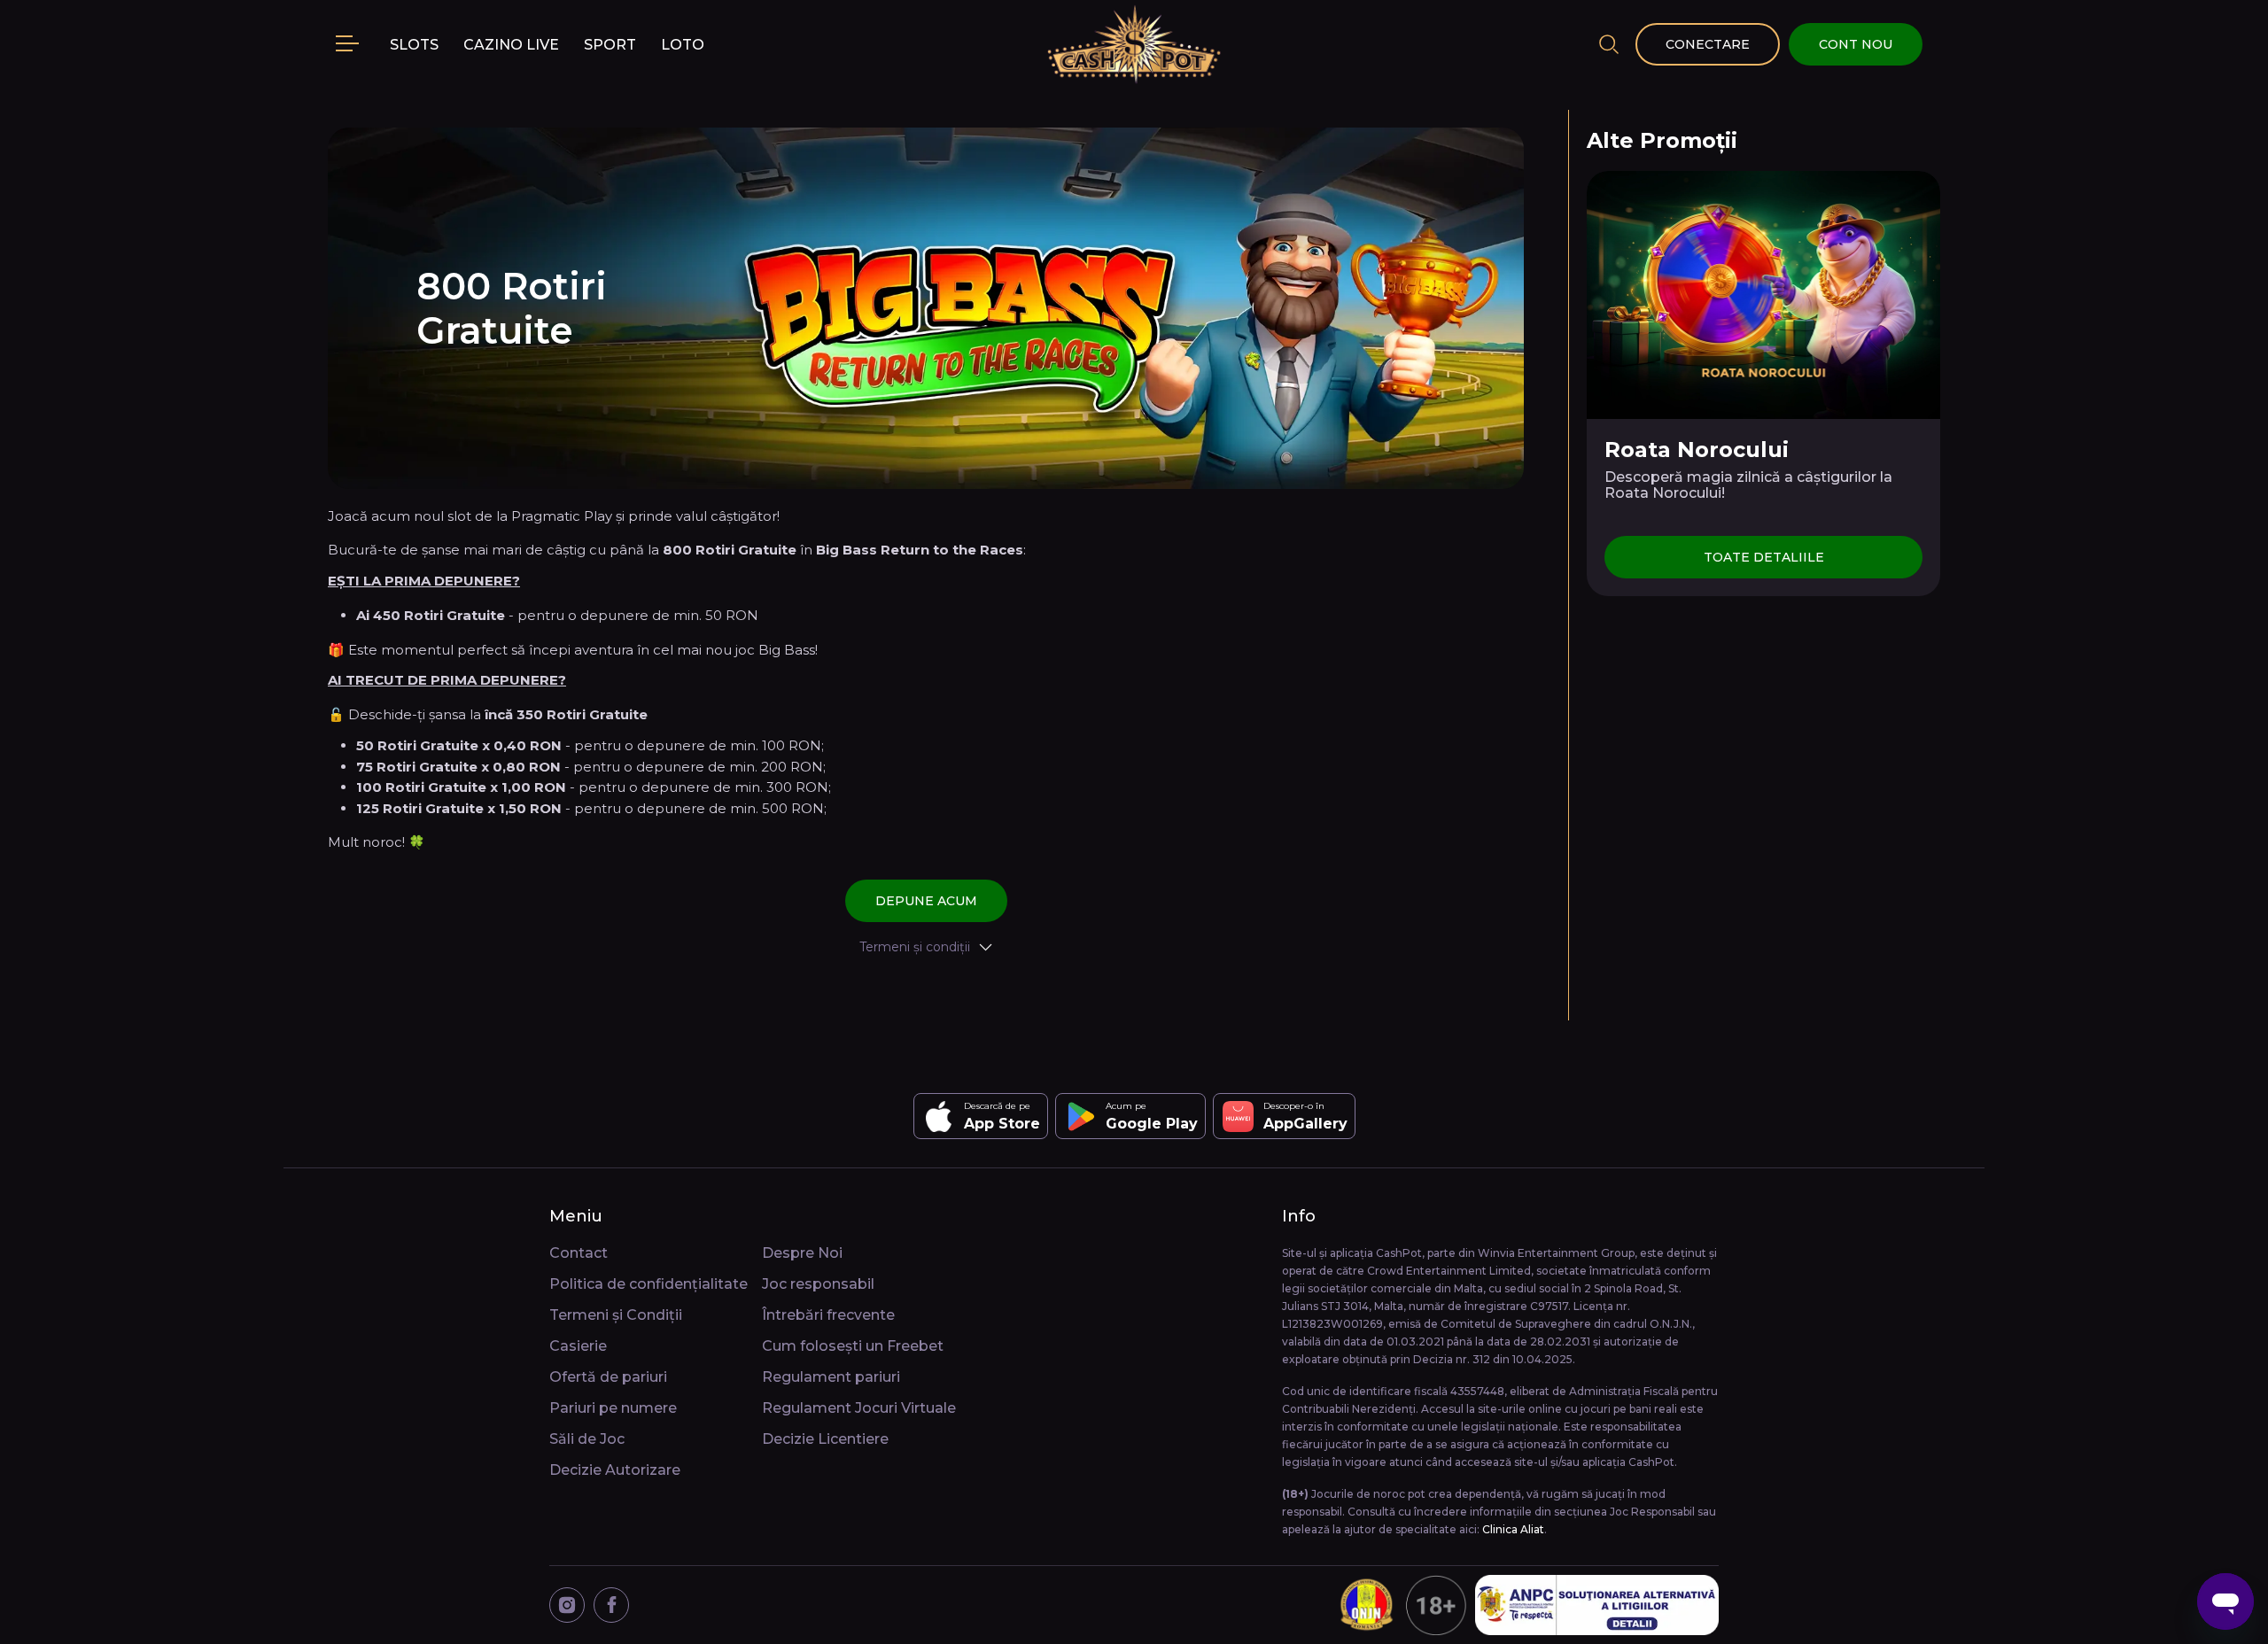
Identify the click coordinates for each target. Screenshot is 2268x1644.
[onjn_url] (1401, 1605)
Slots (414, 45)
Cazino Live (511, 45)
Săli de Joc (587, 1439)
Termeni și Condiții (616, 1315)
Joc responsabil (818, 1284)
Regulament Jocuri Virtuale (859, 1408)
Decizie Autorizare (615, 1470)
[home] (1134, 44)
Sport (610, 45)
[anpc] (1597, 1605)
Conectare (1708, 44)
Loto (683, 45)
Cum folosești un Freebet (853, 1346)
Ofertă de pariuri (608, 1377)
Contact (579, 1253)
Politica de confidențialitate (649, 1284)
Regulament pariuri (831, 1377)
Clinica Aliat (1513, 1529)
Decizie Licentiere (825, 1439)
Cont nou (1856, 44)
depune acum (926, 901)
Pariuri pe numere (613, 1408)
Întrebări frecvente (828, 1315)
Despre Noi (802, 1253)
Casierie (578, 1346)
